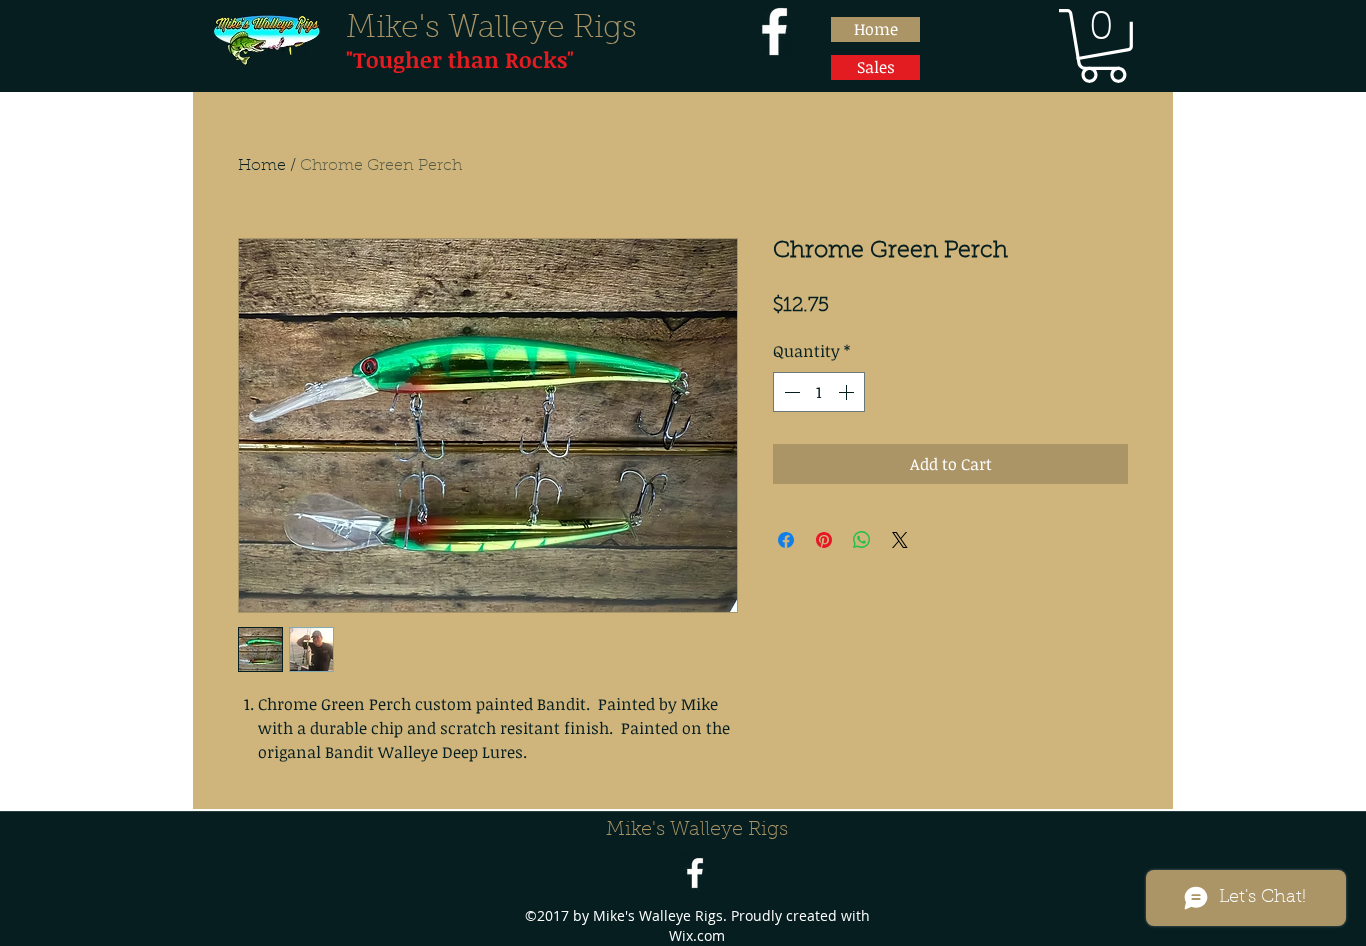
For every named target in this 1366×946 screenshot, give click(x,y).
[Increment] (848, 392)
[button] (1103, 46)
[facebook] (774, 31)
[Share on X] (900, 540)
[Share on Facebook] (786, 540)
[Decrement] (790, 392)
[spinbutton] (819, 392)
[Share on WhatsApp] (862, 540)
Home (262, 166)
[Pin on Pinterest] (824, 540)
